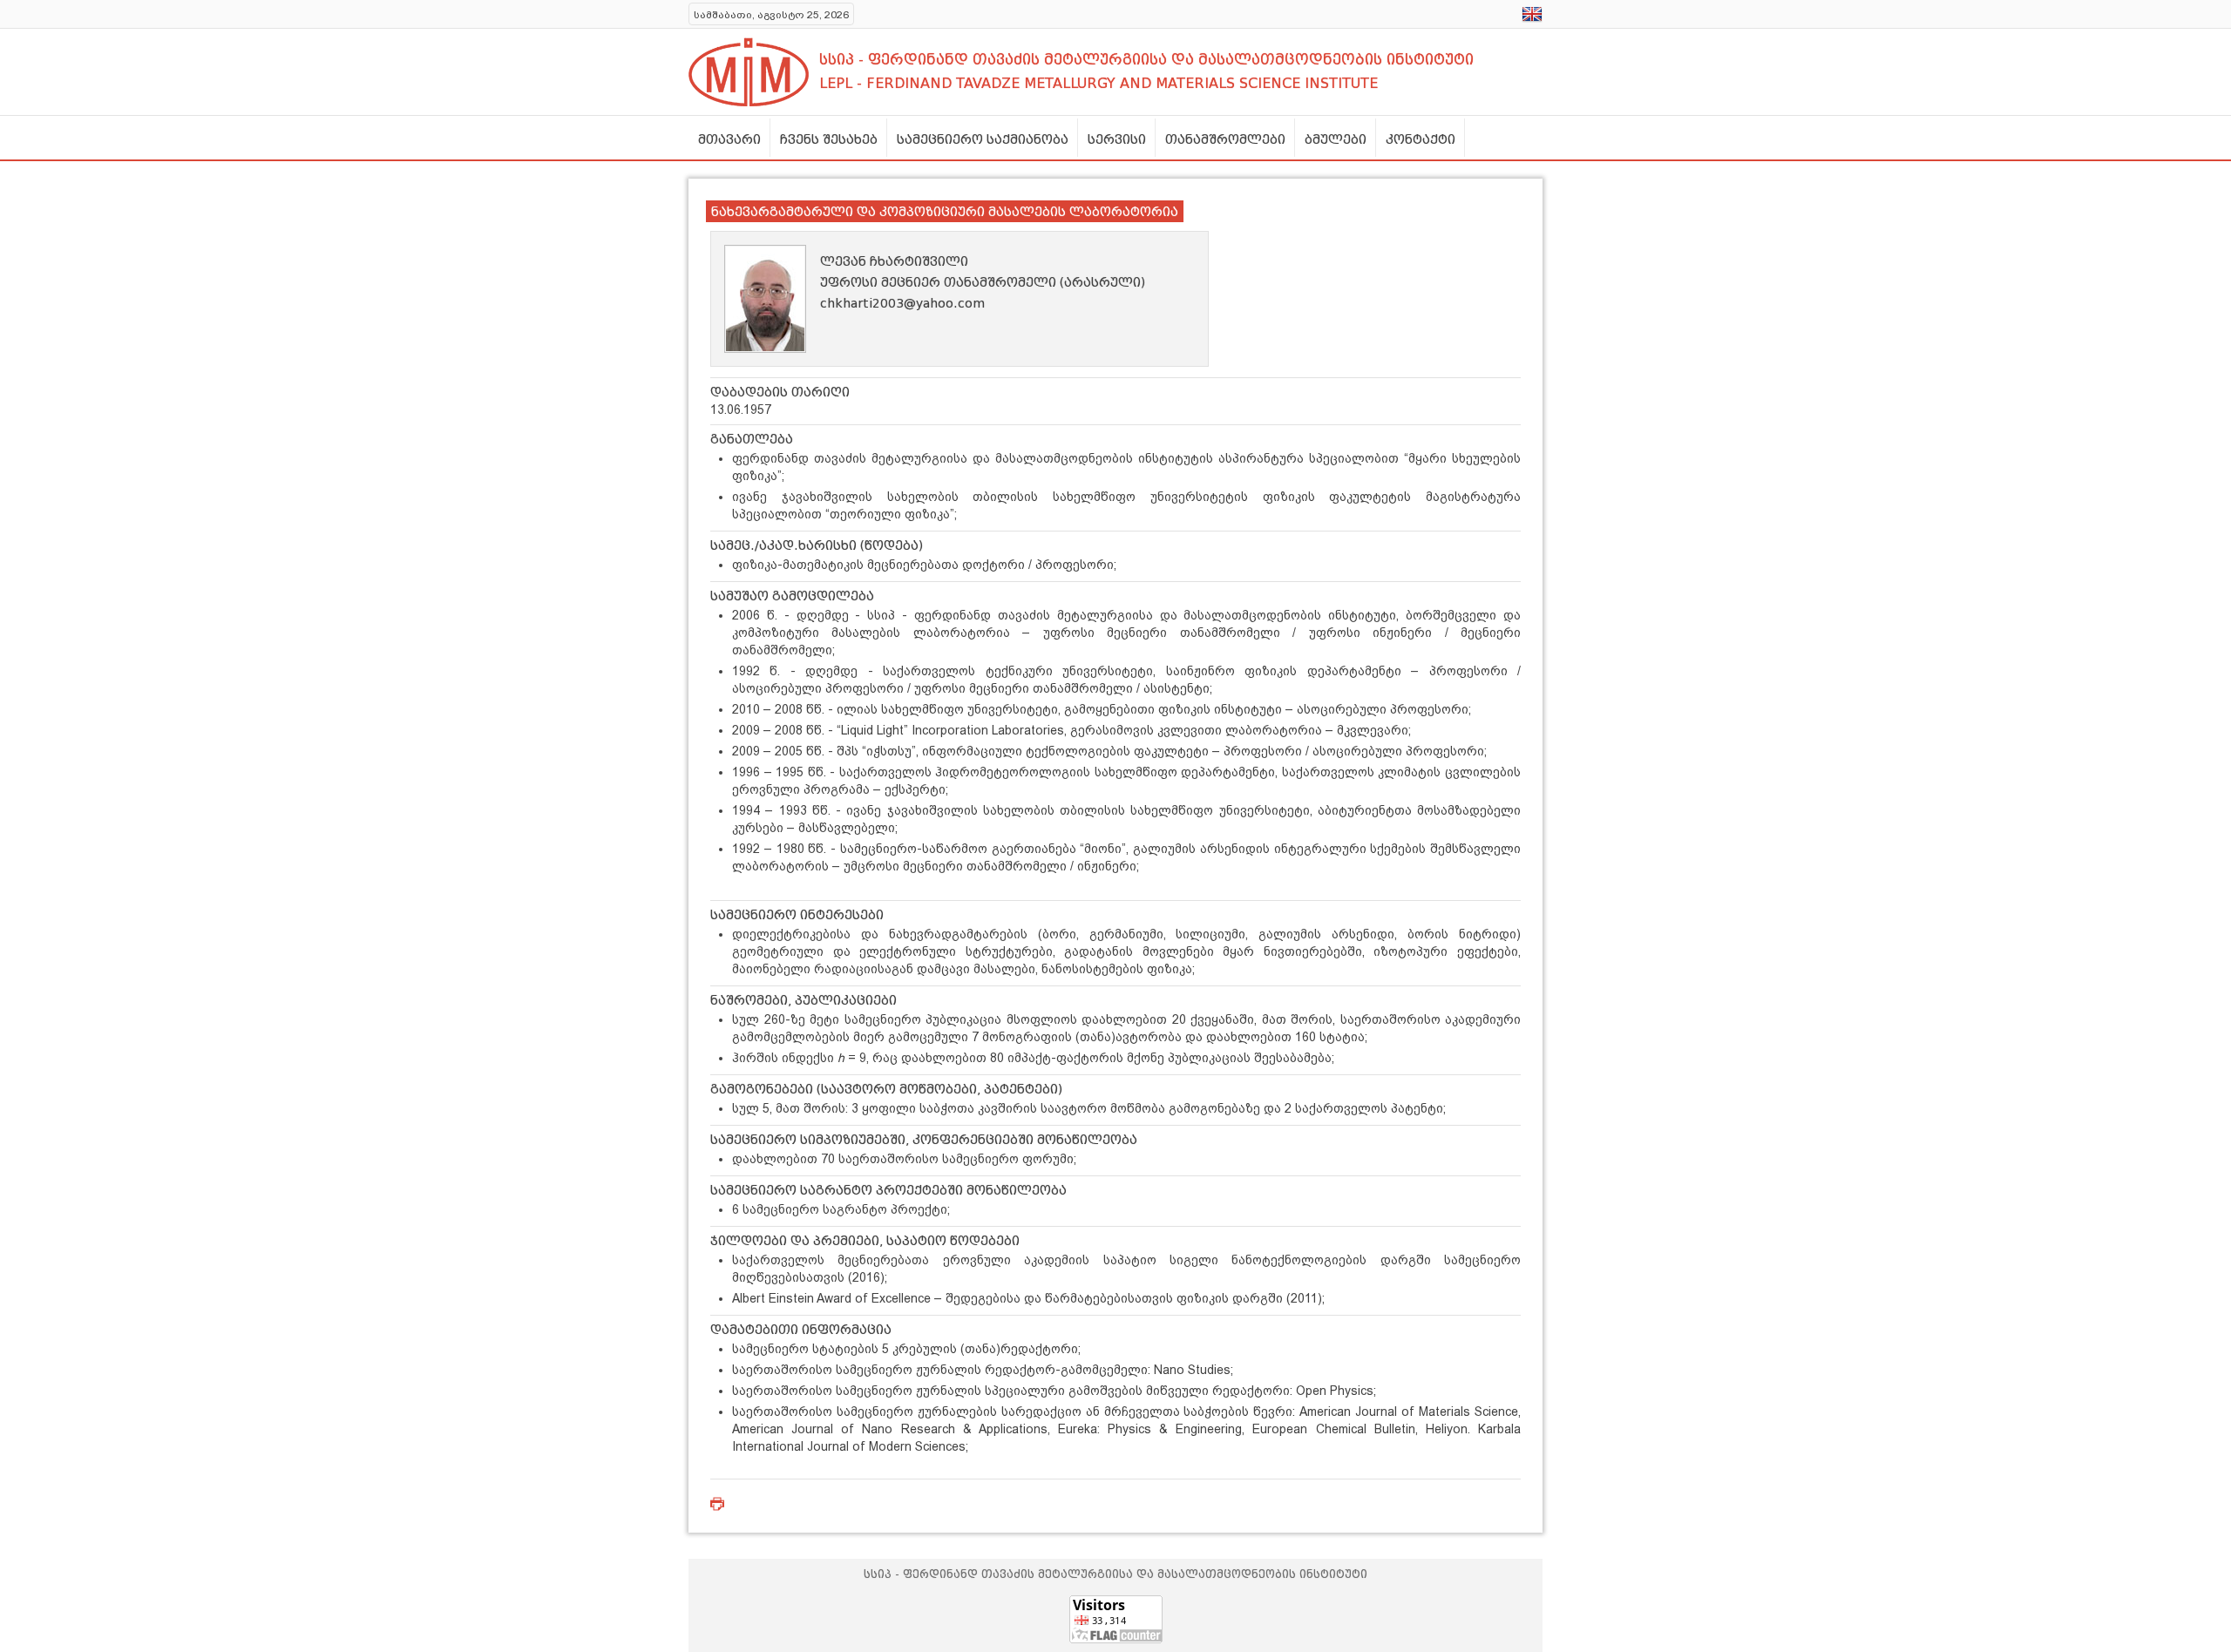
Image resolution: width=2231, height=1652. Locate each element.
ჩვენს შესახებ (829, 139)
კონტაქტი (1421, 139)
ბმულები (1336, 139)
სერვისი (1117, 139)
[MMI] (749, 72)
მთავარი (729, 139)
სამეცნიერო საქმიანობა (983, 139)
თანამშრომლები (1225, 139)
